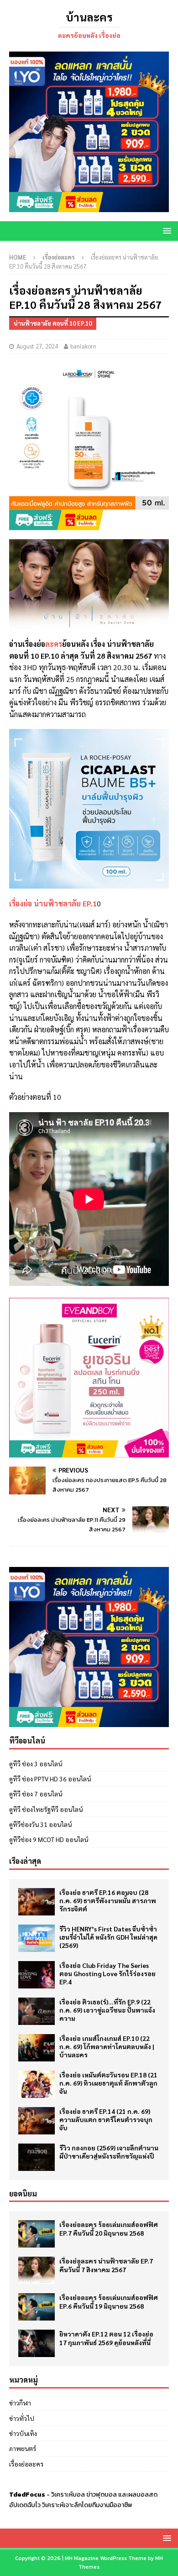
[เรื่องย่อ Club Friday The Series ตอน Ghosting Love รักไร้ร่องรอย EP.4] (37, 1975)
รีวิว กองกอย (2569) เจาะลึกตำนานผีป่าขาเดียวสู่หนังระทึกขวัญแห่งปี (109, 2152)
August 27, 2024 (37, 346)
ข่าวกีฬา (20, 2403)
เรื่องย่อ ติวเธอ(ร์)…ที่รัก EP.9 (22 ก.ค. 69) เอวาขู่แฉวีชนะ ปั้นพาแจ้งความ (107, 2010)
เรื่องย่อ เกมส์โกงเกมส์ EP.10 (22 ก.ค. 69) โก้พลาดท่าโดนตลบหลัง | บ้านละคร (107, 2046)
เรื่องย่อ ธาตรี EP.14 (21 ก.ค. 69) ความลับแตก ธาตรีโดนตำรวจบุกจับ (106, 2119)
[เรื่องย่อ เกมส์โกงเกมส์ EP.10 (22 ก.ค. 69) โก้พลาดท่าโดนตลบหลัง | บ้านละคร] (37, 2048)
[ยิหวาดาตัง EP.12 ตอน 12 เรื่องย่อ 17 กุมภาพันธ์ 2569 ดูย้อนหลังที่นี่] (37, 2343)
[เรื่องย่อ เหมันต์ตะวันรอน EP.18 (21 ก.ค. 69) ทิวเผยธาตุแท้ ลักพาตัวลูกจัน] (37, 2084)
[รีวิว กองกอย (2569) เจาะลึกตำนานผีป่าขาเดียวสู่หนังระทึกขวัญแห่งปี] (37, 2157)
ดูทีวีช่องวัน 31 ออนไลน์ (40, 1824)
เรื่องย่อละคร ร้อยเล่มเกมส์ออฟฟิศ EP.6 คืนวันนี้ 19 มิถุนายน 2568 (109, 2301)
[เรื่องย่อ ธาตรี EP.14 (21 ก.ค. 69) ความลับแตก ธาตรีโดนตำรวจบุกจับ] (37, 2121)
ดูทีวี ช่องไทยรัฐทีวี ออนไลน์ (46, 1809)
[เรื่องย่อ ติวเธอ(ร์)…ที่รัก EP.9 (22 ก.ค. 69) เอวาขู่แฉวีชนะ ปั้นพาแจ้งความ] (37, 2011)
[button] (165, 231)
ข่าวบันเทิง (23, 2433)
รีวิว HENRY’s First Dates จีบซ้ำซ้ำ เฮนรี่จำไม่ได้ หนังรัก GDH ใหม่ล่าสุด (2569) (108, 1937)
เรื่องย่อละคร (26, 2464)
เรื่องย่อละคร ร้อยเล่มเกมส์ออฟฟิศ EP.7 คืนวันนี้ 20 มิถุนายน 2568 (109, 2228)
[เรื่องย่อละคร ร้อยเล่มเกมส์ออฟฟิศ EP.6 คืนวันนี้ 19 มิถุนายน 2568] (37, 2307)
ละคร (54, 644)
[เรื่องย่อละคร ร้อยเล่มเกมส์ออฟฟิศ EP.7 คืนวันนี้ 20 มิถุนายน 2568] (37, 2234)
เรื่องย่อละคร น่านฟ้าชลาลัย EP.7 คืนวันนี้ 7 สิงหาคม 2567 (106, 2265)
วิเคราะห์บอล (68, 2495)
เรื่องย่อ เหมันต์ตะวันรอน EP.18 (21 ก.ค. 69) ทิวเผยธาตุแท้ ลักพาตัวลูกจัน (108, 2083)
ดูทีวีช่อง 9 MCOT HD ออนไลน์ (49, 1839)
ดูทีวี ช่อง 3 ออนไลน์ (36, 1764)
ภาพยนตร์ (23, 2448)
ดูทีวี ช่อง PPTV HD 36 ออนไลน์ (50, 1779)
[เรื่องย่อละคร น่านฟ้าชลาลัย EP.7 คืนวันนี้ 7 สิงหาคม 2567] (37, 2270)
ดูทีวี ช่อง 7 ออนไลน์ (36, 1794)
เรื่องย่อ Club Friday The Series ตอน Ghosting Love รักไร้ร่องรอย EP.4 (107, 1973)
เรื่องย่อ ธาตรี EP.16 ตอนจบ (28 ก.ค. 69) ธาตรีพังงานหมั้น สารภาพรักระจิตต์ (108, 1900)
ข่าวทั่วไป (22, 2418)
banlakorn (83, 346)
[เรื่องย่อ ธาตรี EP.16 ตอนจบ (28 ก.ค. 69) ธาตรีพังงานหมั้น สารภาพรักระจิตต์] (37, 1902)
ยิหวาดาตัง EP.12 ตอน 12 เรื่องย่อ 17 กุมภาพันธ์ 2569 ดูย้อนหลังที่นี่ (106, 2338)
